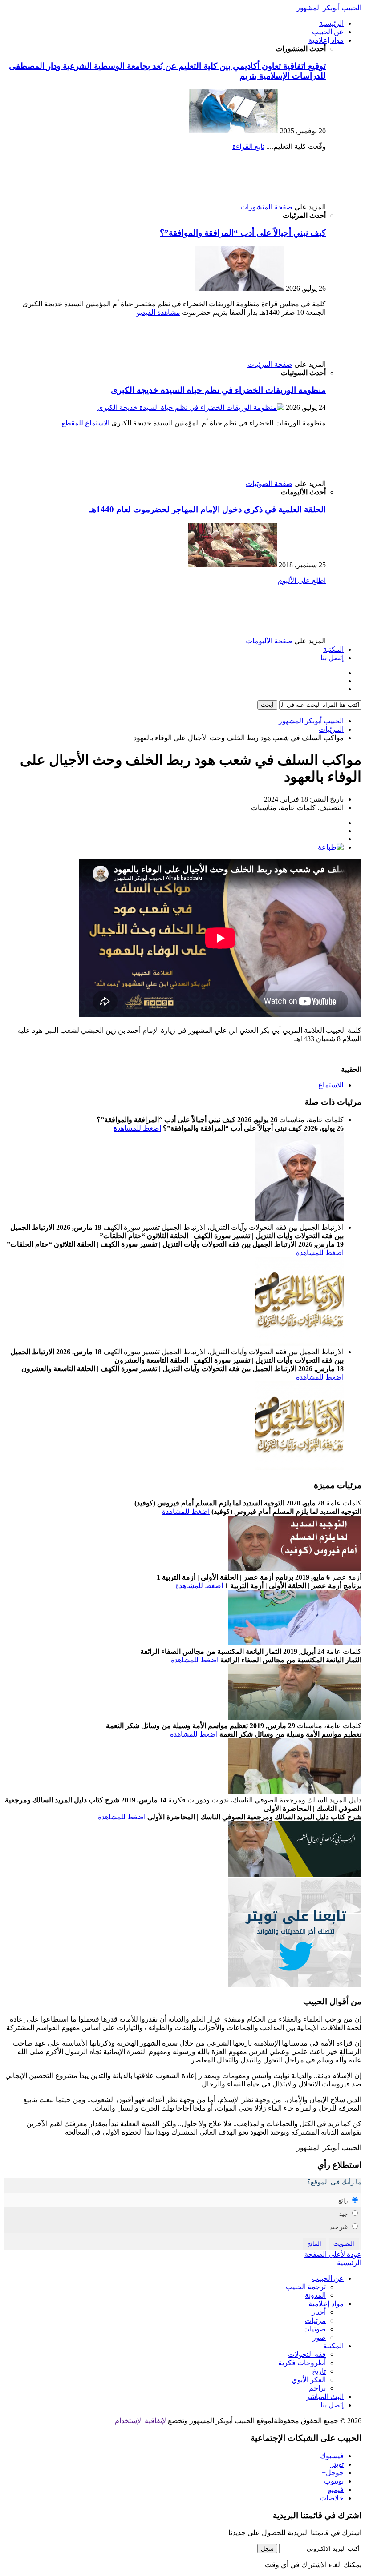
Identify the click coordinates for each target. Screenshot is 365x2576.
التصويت (344, 2244)
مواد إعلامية (326, 40)
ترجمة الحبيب (306, 2287)
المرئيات (331, 729)
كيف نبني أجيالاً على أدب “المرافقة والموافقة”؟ (243, 233)
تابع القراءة (248, 146)
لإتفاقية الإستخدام (140, 2421)
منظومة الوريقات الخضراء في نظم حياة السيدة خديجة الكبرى (218, 390)
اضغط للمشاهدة (137, 1128)
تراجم (317, 2388)
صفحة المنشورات (266, 207)
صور (319, 2337)
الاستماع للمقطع (85, 423)
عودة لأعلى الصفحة (333, 2254)
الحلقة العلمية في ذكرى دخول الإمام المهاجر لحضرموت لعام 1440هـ (207, 509)
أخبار (319, 2312)
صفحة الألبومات (269, 641)
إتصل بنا (332, 658)
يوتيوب (334, 2481)
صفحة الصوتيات (269, 484)
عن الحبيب (328, 32)
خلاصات (332, 2498)
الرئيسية (331, 23)
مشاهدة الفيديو (158, 312)
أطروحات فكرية (302, 2363)
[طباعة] (331, 847)
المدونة (315, 2295)
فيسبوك (332, 2456)
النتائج (314, 2244)
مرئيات (315, 2321)
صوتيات (314, 2329)
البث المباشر (325, 2397)
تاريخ (319, 2371)
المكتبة (333, 649)
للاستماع (331, 1085)
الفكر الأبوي (309, 2380)
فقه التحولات (307, 2354)
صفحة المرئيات (270, 364)
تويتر (337, 2464)
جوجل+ (333, 2473)
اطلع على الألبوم (302, 580)
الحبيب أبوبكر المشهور (329, 8)
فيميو (336, 2490)
